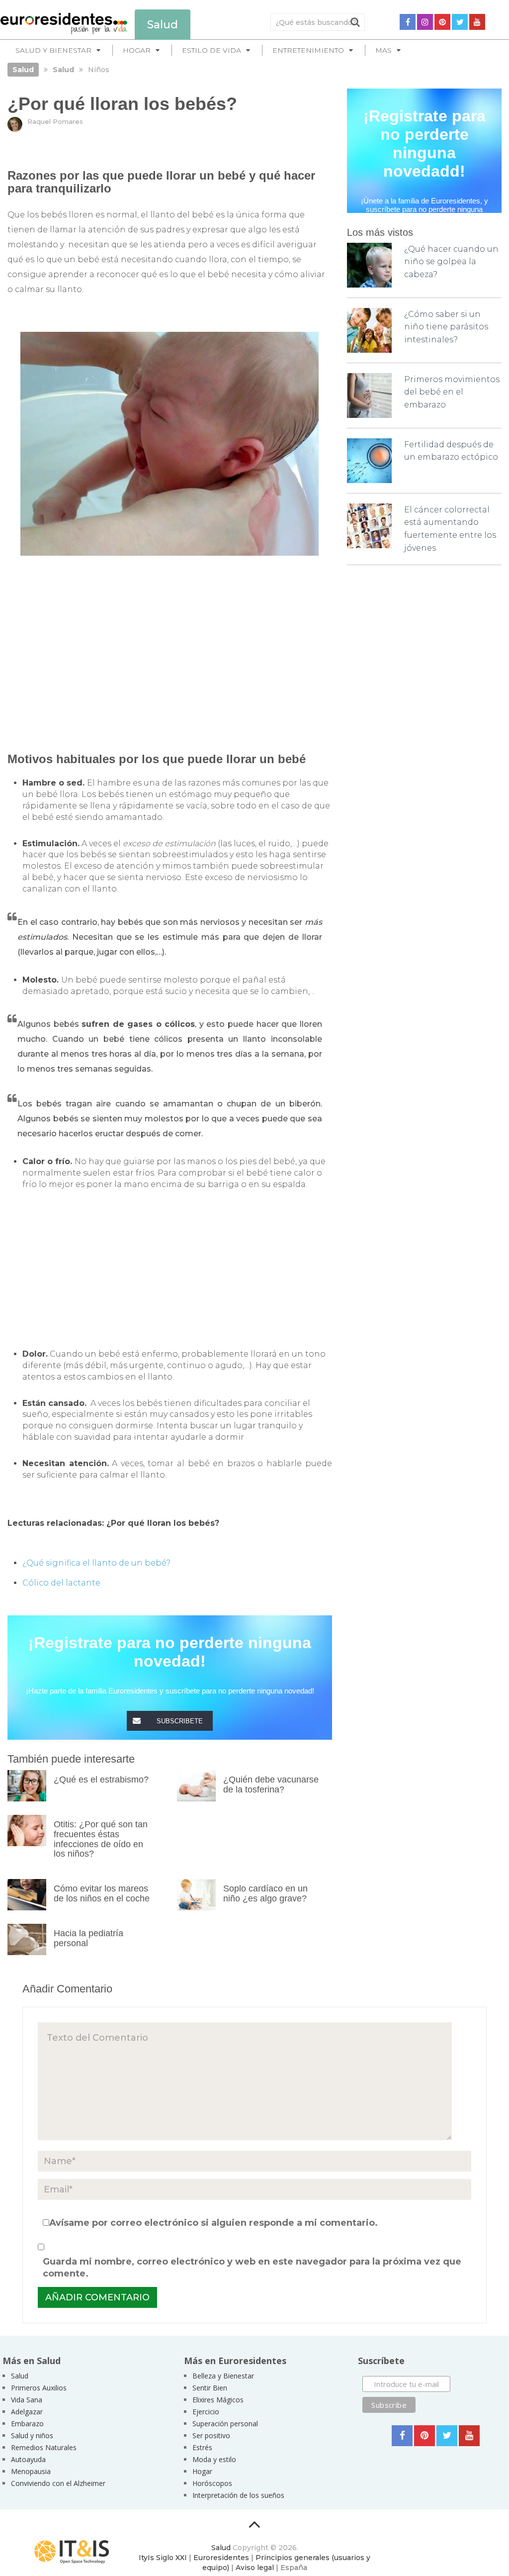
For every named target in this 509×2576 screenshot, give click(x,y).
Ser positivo (211, 2435)
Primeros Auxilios (39, 2388)
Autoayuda (28, 2459)
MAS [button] (383, 50)
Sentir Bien (210, 2388)
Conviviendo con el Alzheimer (58, 2483)
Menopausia (31, 2471)
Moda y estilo (214, 2459)
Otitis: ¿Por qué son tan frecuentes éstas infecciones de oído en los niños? (101, 1839)
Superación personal (225, 2424)
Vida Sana (27, 2400)
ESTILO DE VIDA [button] (212, 50)
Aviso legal (255, 2568)
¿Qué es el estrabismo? (101, 1780)
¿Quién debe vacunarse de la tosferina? (271, 1784)
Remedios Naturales (44, 2447)
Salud (20, 2376)
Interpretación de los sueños (238, 2495)
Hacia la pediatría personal (88, 1938)
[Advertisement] (170, 639)
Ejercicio (206, 2412)
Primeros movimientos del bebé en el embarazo (452, 392)
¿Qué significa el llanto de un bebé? (96, 1563)
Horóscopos (212, 2483)
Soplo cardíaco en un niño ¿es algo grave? (265, 1893)
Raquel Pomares (55, 121)
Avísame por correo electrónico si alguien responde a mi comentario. (213, 2223)
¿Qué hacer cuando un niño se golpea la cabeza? (451, 262)
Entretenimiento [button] (308, 50)
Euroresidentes (221, 2558)
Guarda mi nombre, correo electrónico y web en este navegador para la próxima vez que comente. (252, 2268)
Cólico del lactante (61, 1583)
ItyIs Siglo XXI (163, 2558)
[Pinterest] (442, 22)
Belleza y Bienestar (223, 2376)
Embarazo (27, 2424)
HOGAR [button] (137, 50)
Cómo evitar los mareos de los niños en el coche (102, 1893)
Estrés (202, 2447)
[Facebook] (408, 22)
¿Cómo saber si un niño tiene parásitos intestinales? (446, 327)
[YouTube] (477, 22)
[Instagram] (425, 22)
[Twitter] (460, 22)
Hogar (202, 2471)
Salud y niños (32, 2435)
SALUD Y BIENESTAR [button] (53, 50)
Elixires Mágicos (218, 2400)
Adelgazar (27, 2412)
